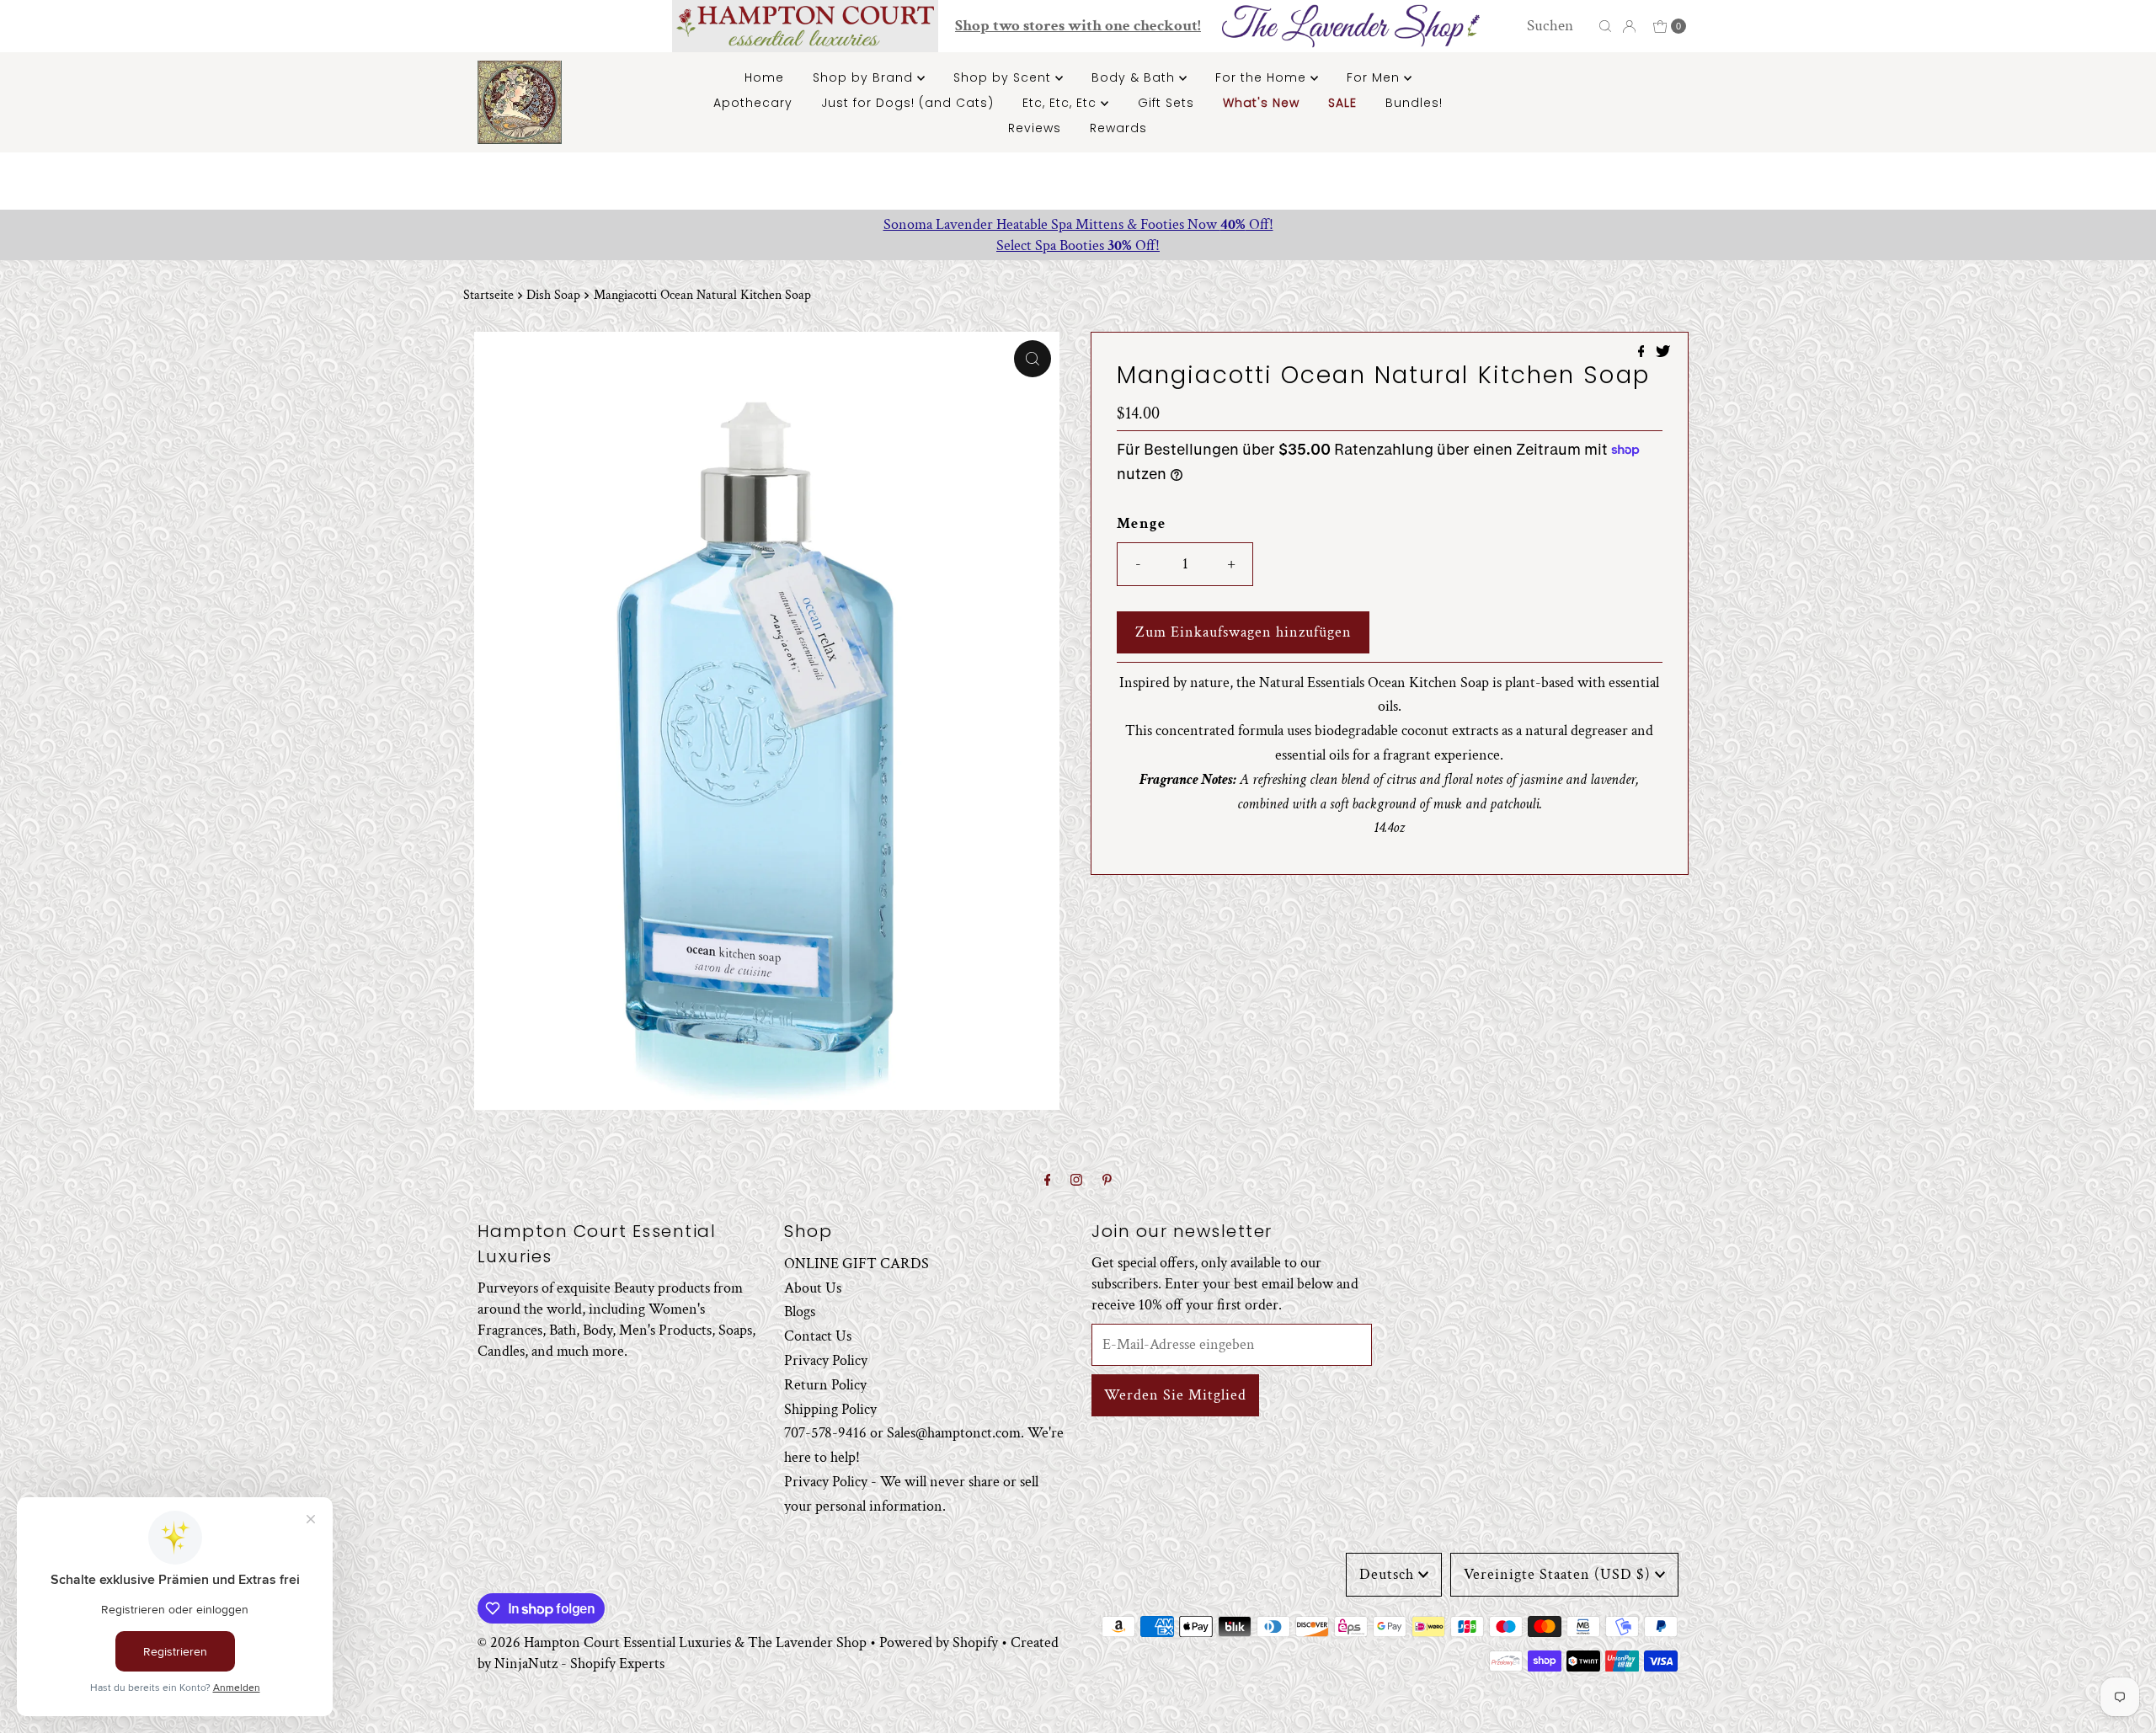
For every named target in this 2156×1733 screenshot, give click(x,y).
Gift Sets (1166, 103)
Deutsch (1387, 1574)
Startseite (488, 295)
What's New (1261, 103)
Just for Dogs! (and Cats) (907, 103)
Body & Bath (1135, 77)
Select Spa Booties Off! (1078, 245)
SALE (1342, 103)
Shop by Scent (1004, 77)
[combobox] (1558, 26)
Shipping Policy (830, 1409)
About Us (813, 1288)
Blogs (800, 1312)
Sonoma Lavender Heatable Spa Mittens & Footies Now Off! (1078, 224)
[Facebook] (1048, 1181)
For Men (1375, 77)
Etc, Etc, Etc (1062, 103)
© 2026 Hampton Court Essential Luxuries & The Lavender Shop (672, 1642)
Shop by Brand (865, 77)
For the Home (1263, 77)
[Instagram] (1076, 1181)
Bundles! (1414, 103)
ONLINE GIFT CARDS (857, 1264)
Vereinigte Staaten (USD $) (1557, 1574)
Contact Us (818, 1337)
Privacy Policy (826, 1361)
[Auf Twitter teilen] (1663, 353)
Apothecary (753, 103)
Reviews (1035, 128)
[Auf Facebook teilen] (1643, 353)
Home (764, 77)
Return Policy (825, 1385)
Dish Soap (553, 295)
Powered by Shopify (939, 1642)
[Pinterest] (1107, 1181)
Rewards (1118, 128)
